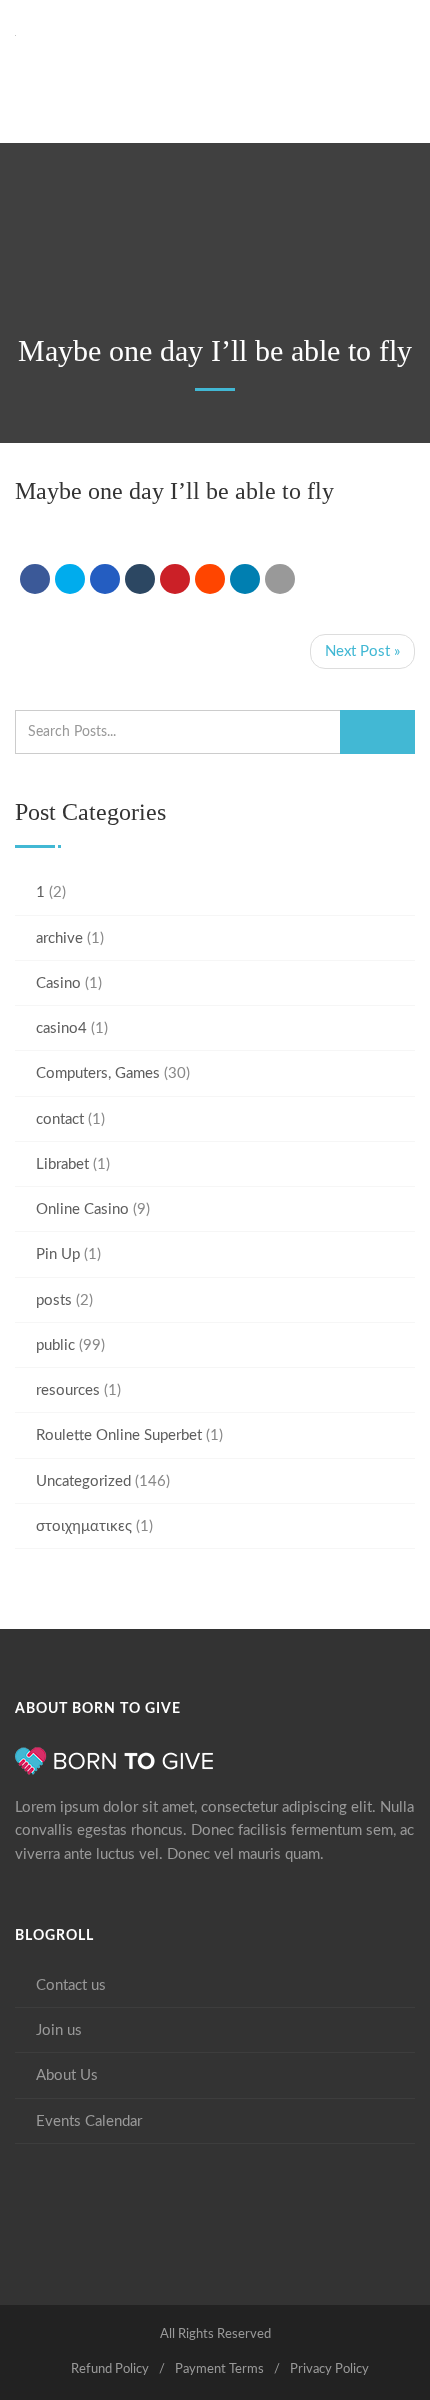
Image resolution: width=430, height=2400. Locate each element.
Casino (58, 983)
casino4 (61, 1028)
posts (54, 1300)
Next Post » (362, 651)
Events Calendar (89, 2121)
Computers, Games (98, 1073)
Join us (59, 2030)
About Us (67, 2075)
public (55, 1345)
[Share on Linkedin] (210, 579)
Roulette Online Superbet (119, 1435)
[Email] (280, 579)
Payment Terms (219, 2369)
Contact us (71, 1985)
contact (60, 1119)
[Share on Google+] (105, 579)
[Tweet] (70, 579)
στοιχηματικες (84, 1526)
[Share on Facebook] (35, 579)
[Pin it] (175, 579)
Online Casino (82, 1209)
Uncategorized (83, 1481)
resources (68, 1390)
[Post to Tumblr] (140, 579)
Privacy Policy (329, 2369)
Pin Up (58, 1254)
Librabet (62, 1164)
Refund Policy (110, 2369)
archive (59, 938)
